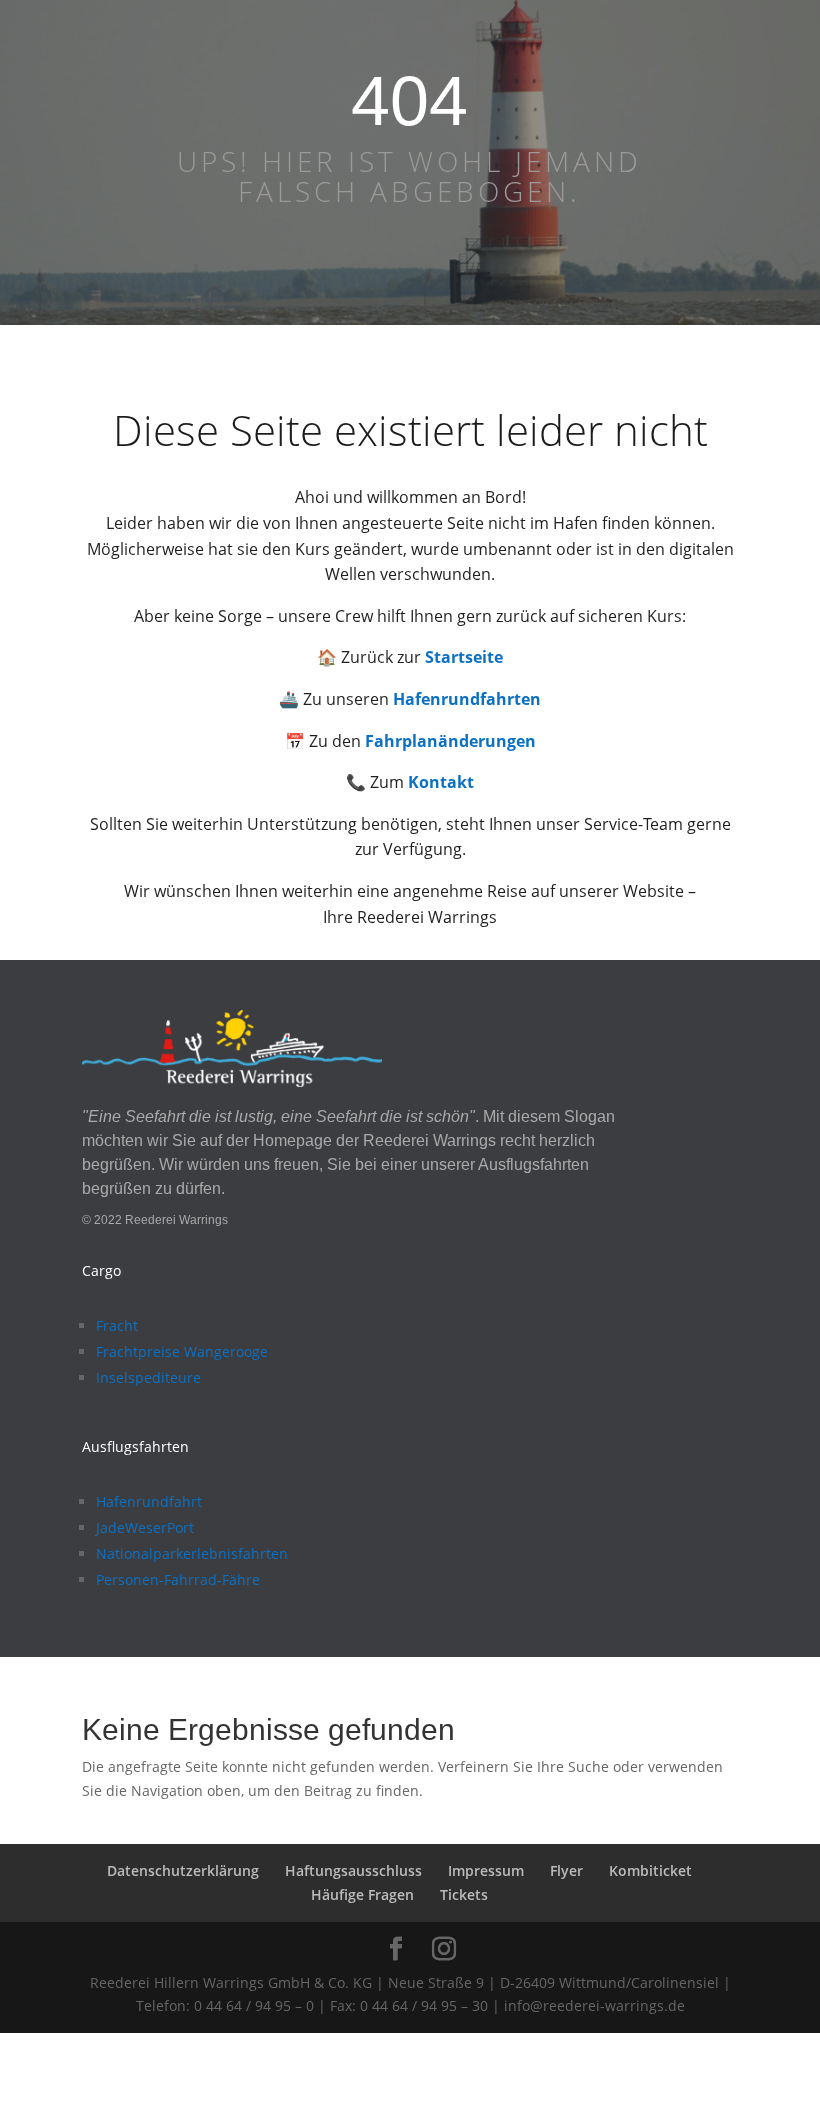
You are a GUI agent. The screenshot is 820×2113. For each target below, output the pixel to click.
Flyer (566, 1870)
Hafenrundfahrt (149, 1501)
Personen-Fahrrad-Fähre (178, 1579)
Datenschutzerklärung (183, 1870)
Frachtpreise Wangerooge (182, 1351)
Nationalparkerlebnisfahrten (192, 1553)
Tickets (464, 1894)
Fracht (117, 1325)
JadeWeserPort (145, 1527)
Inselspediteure (148, 1377)
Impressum (486, 1870)
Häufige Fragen (362, 1894)
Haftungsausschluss (353, 1870)
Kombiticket (650, 1870)
